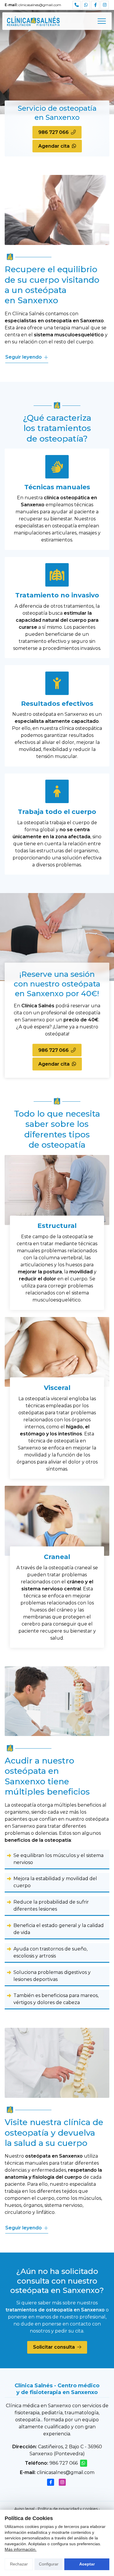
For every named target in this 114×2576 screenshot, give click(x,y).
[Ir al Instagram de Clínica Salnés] (105, 5)
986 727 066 (64, 2463)
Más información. (21, 2549)
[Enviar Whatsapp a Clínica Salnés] (86, 5)
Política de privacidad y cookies (68, 2509)
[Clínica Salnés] (33, 21)
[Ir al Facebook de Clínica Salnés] (95, 5)
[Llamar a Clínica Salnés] (77, 5)
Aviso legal (24, 2509)
